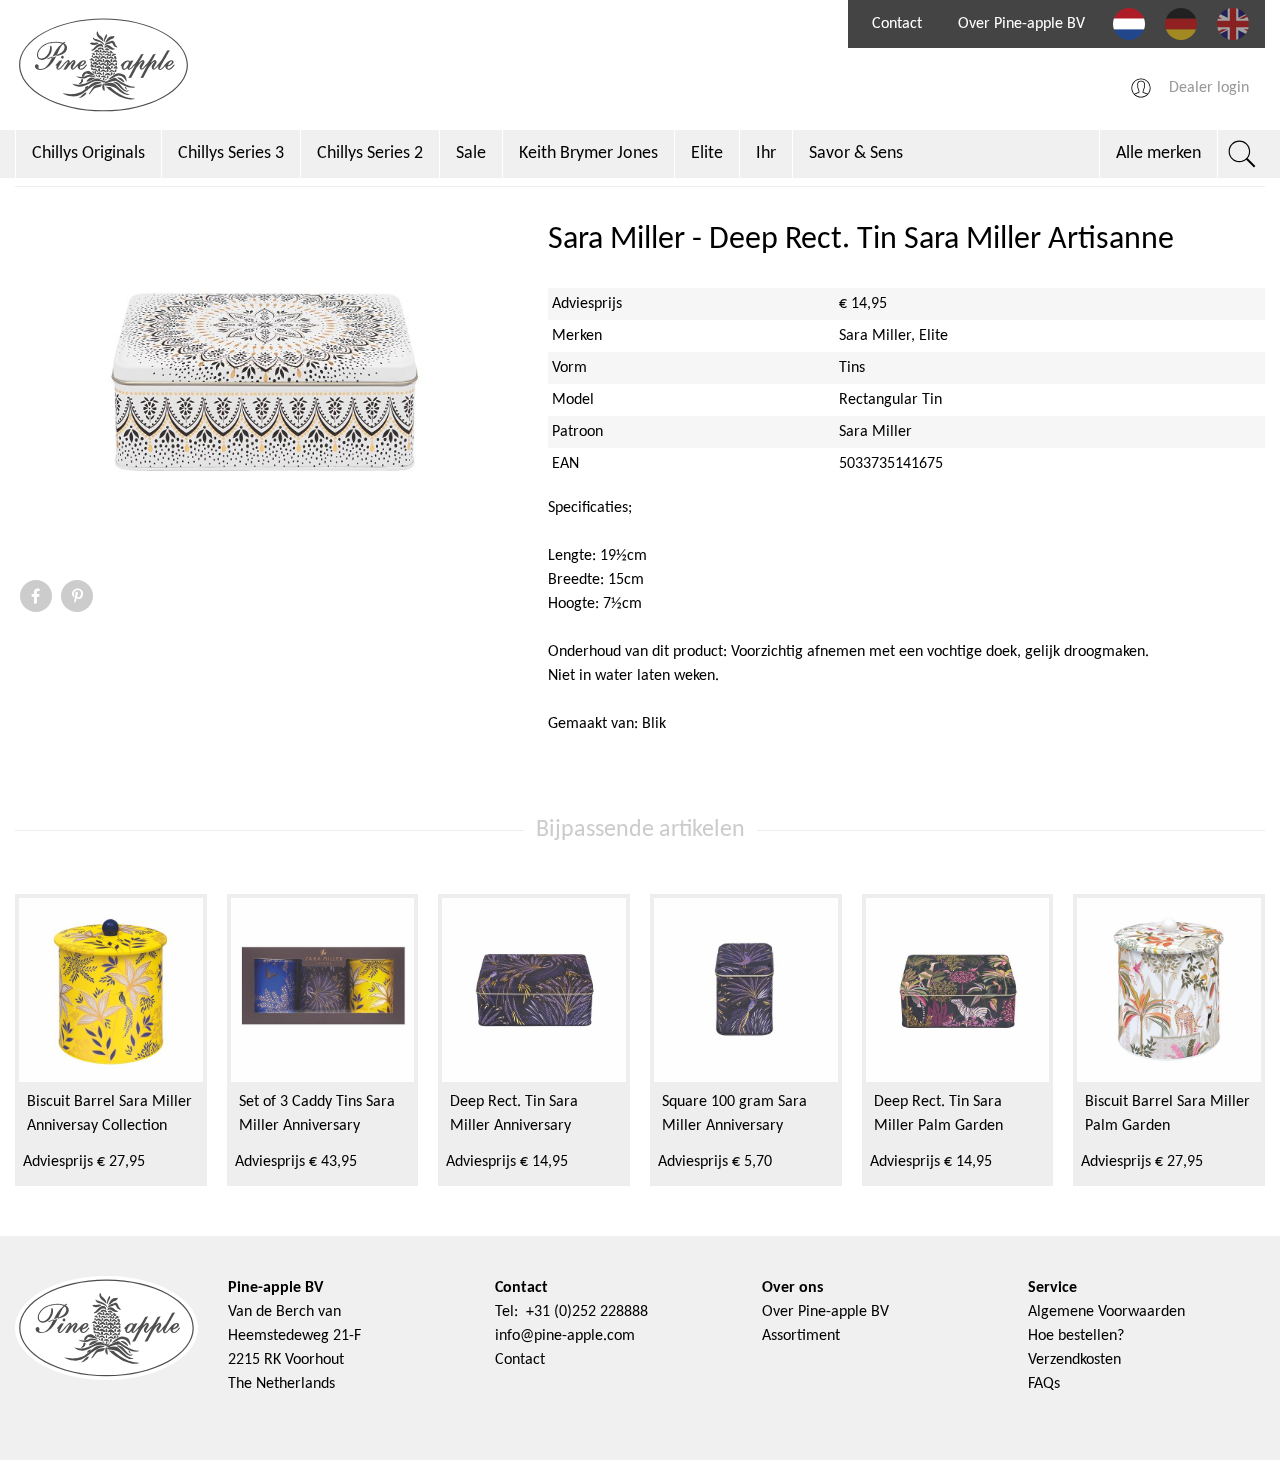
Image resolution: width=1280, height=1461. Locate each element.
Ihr (766, 153)
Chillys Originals (88, 153)
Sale (471, 153)
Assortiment (801, 1336)
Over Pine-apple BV (1021, 24)
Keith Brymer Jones (588, 153)
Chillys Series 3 (231, 153)
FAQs (1044, 1384)
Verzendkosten (1074, 1360)
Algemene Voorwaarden (1106, 1312)
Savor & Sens (856, 153)
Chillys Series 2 (370, 153)
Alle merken (1158, 153)
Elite (707, 153)
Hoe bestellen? (1076, 1336)
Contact (897, 24)
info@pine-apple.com (565, 1336)
